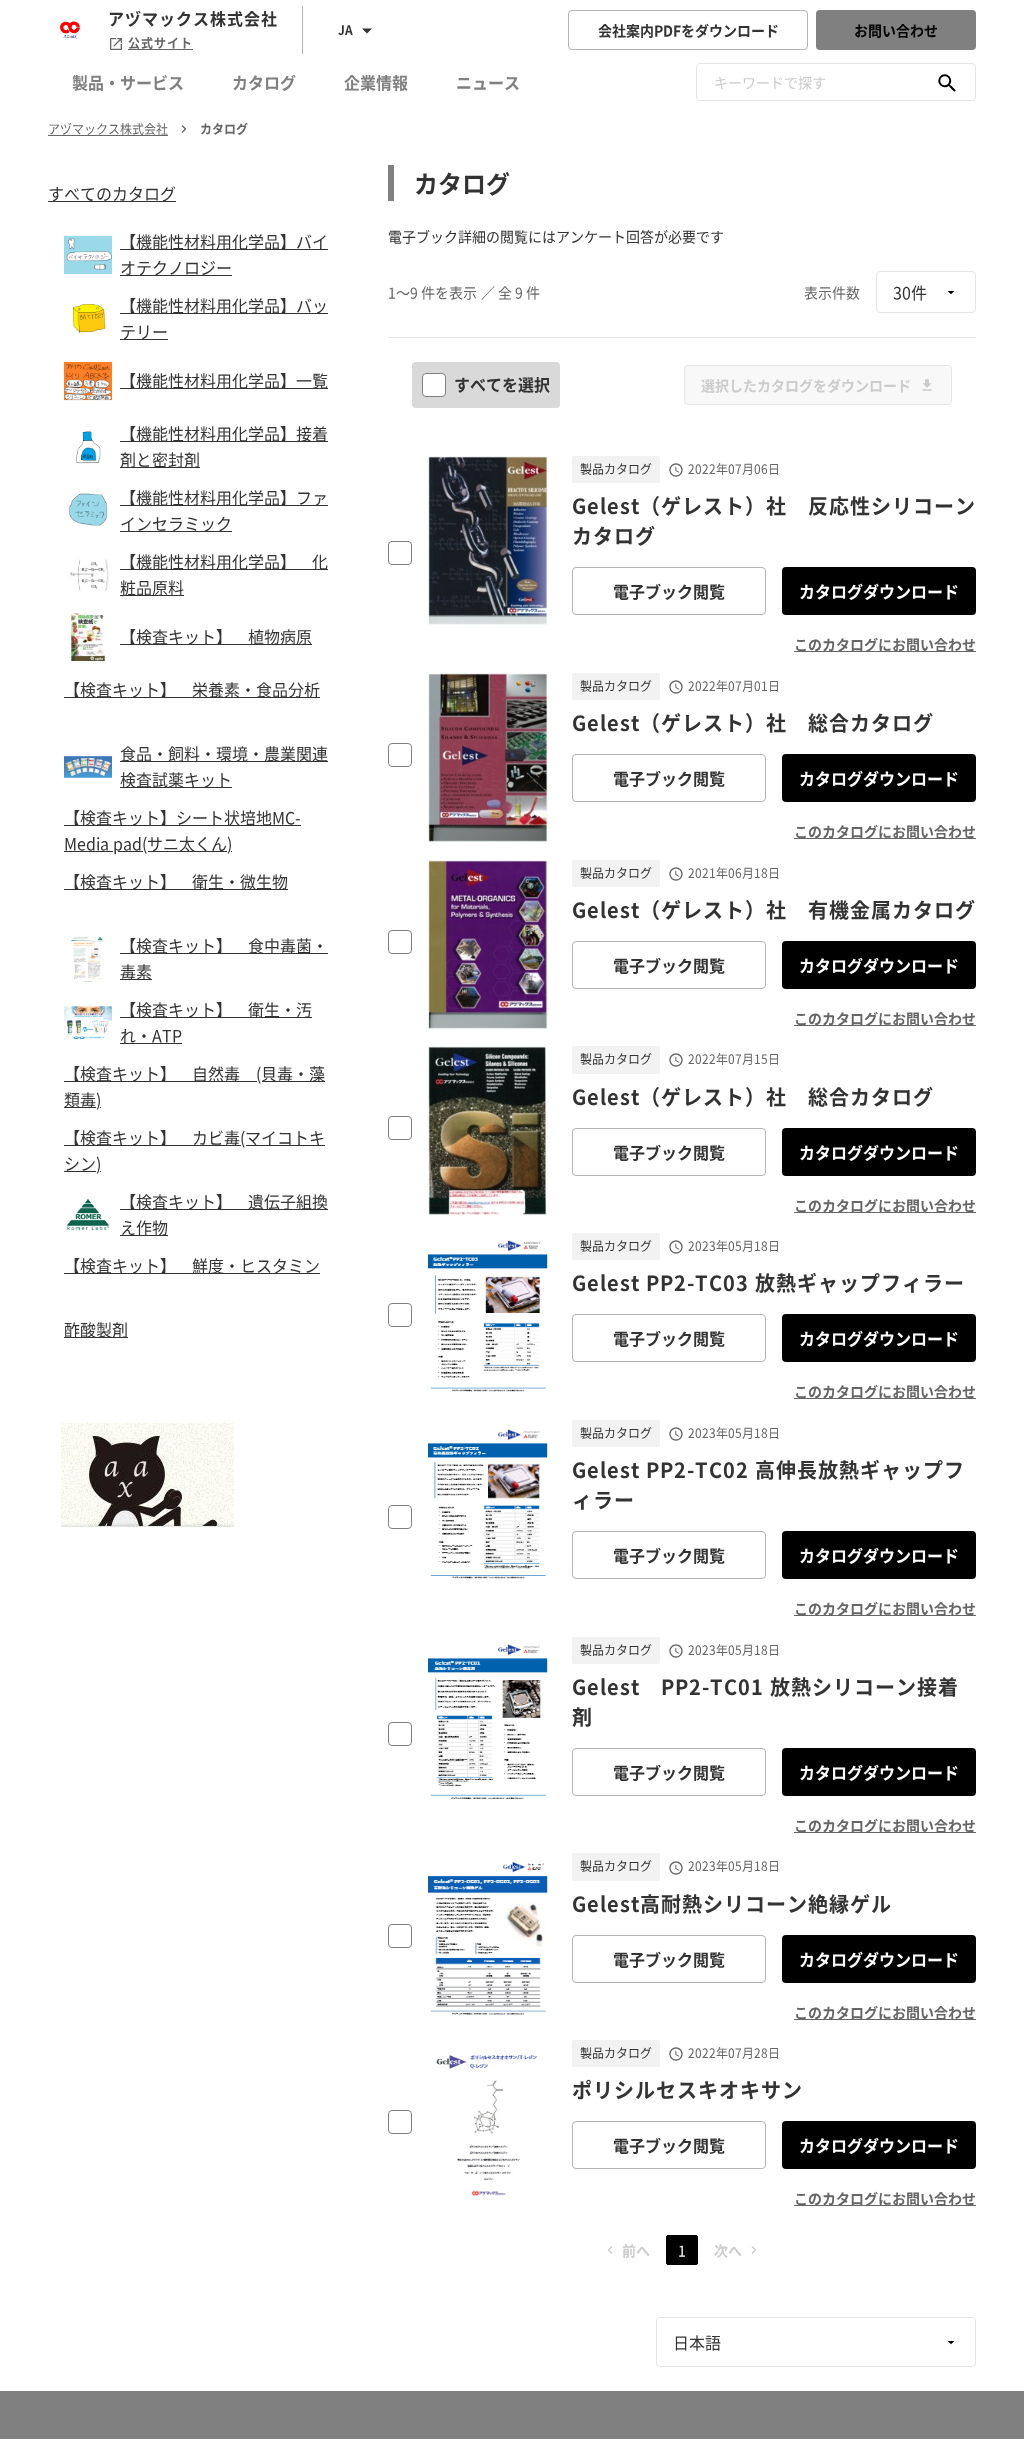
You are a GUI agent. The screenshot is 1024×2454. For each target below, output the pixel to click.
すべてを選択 (502, 384)
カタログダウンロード (879, 591)
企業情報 (376, 82)
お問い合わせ (896, 30)
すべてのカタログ (112, 193)
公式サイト (160, 43)
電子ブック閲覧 (669, 591)
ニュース (488, 82)
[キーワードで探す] (947, 82)
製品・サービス (128, 82)
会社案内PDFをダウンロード (688, 30)
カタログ (264, 82)
